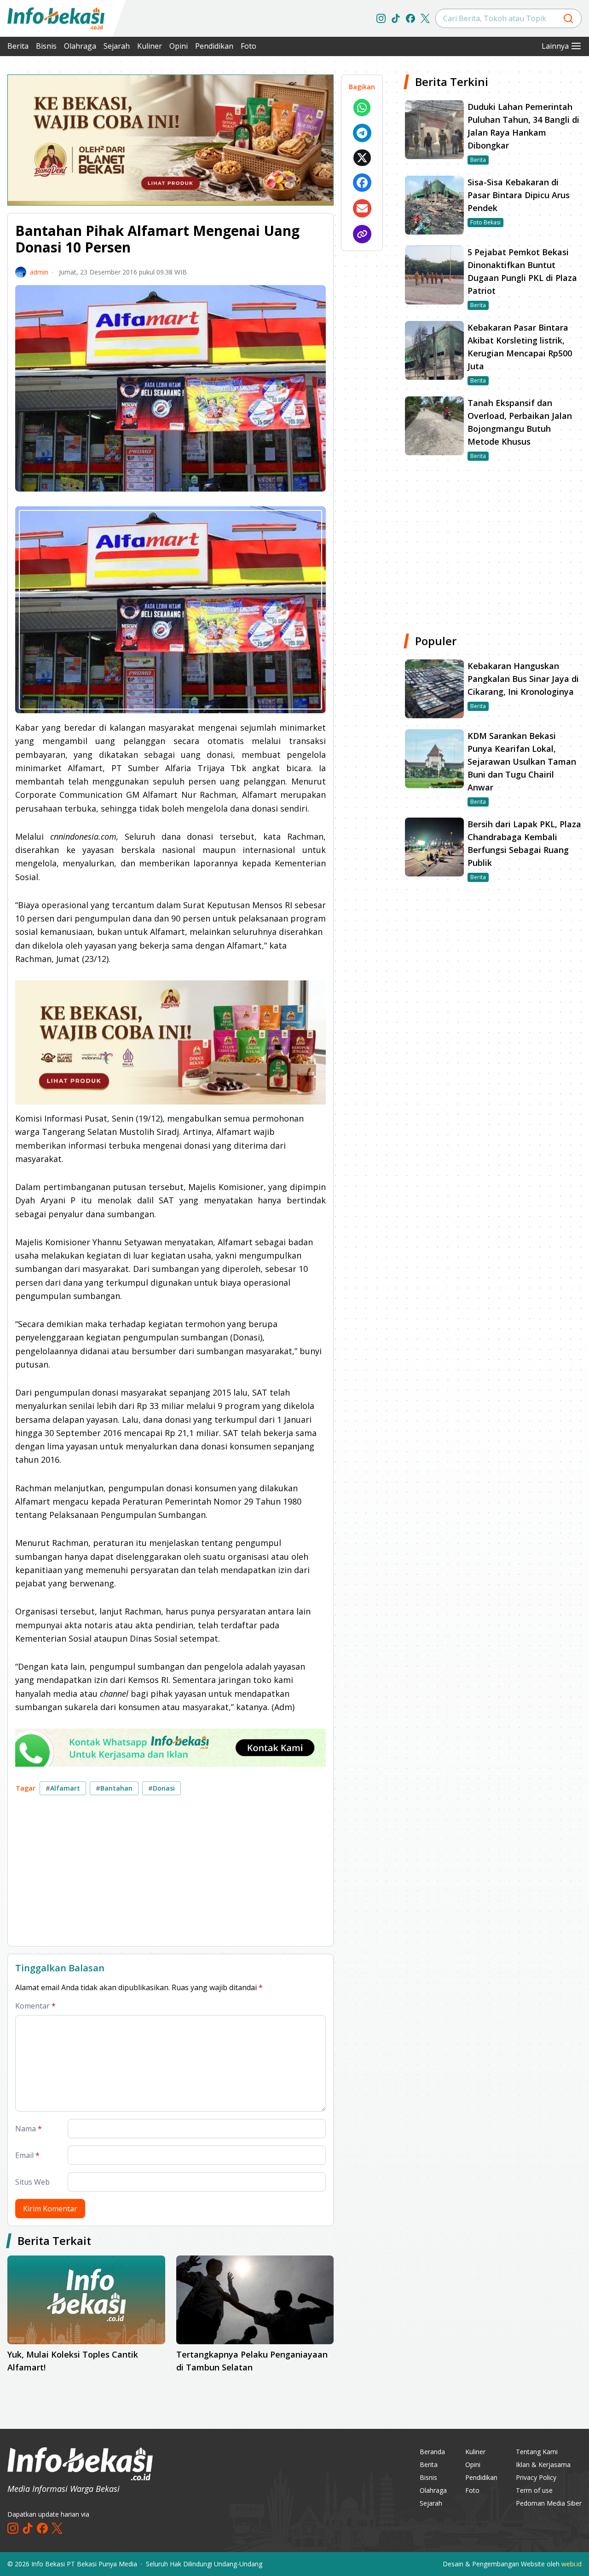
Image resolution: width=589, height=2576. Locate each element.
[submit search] (568, 18)
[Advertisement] (170, 1874)
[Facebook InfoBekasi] (410, 18)
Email (27, 2155)
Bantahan (114, 1788)
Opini (179, 46)
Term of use (534, 2490)
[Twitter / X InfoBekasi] (425, 18)
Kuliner (150, 46)
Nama (29, 2129)
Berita (18, 46)
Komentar (35, 2006)
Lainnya (555, 46)
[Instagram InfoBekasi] (381, 18)
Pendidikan (214, 46)
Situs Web (32, 2182)
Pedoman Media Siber (549, 2503)
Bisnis (46, 46)
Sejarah (117, 46)
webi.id (572, 2564)
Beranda (432, 2452)
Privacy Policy (536, 2477)
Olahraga (80, 46)
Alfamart (63, 1788)
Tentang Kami (537, 2452)
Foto (248, 46)
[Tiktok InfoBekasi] (396, 18)
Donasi (162, 1788)
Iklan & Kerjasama (543, 2464)
